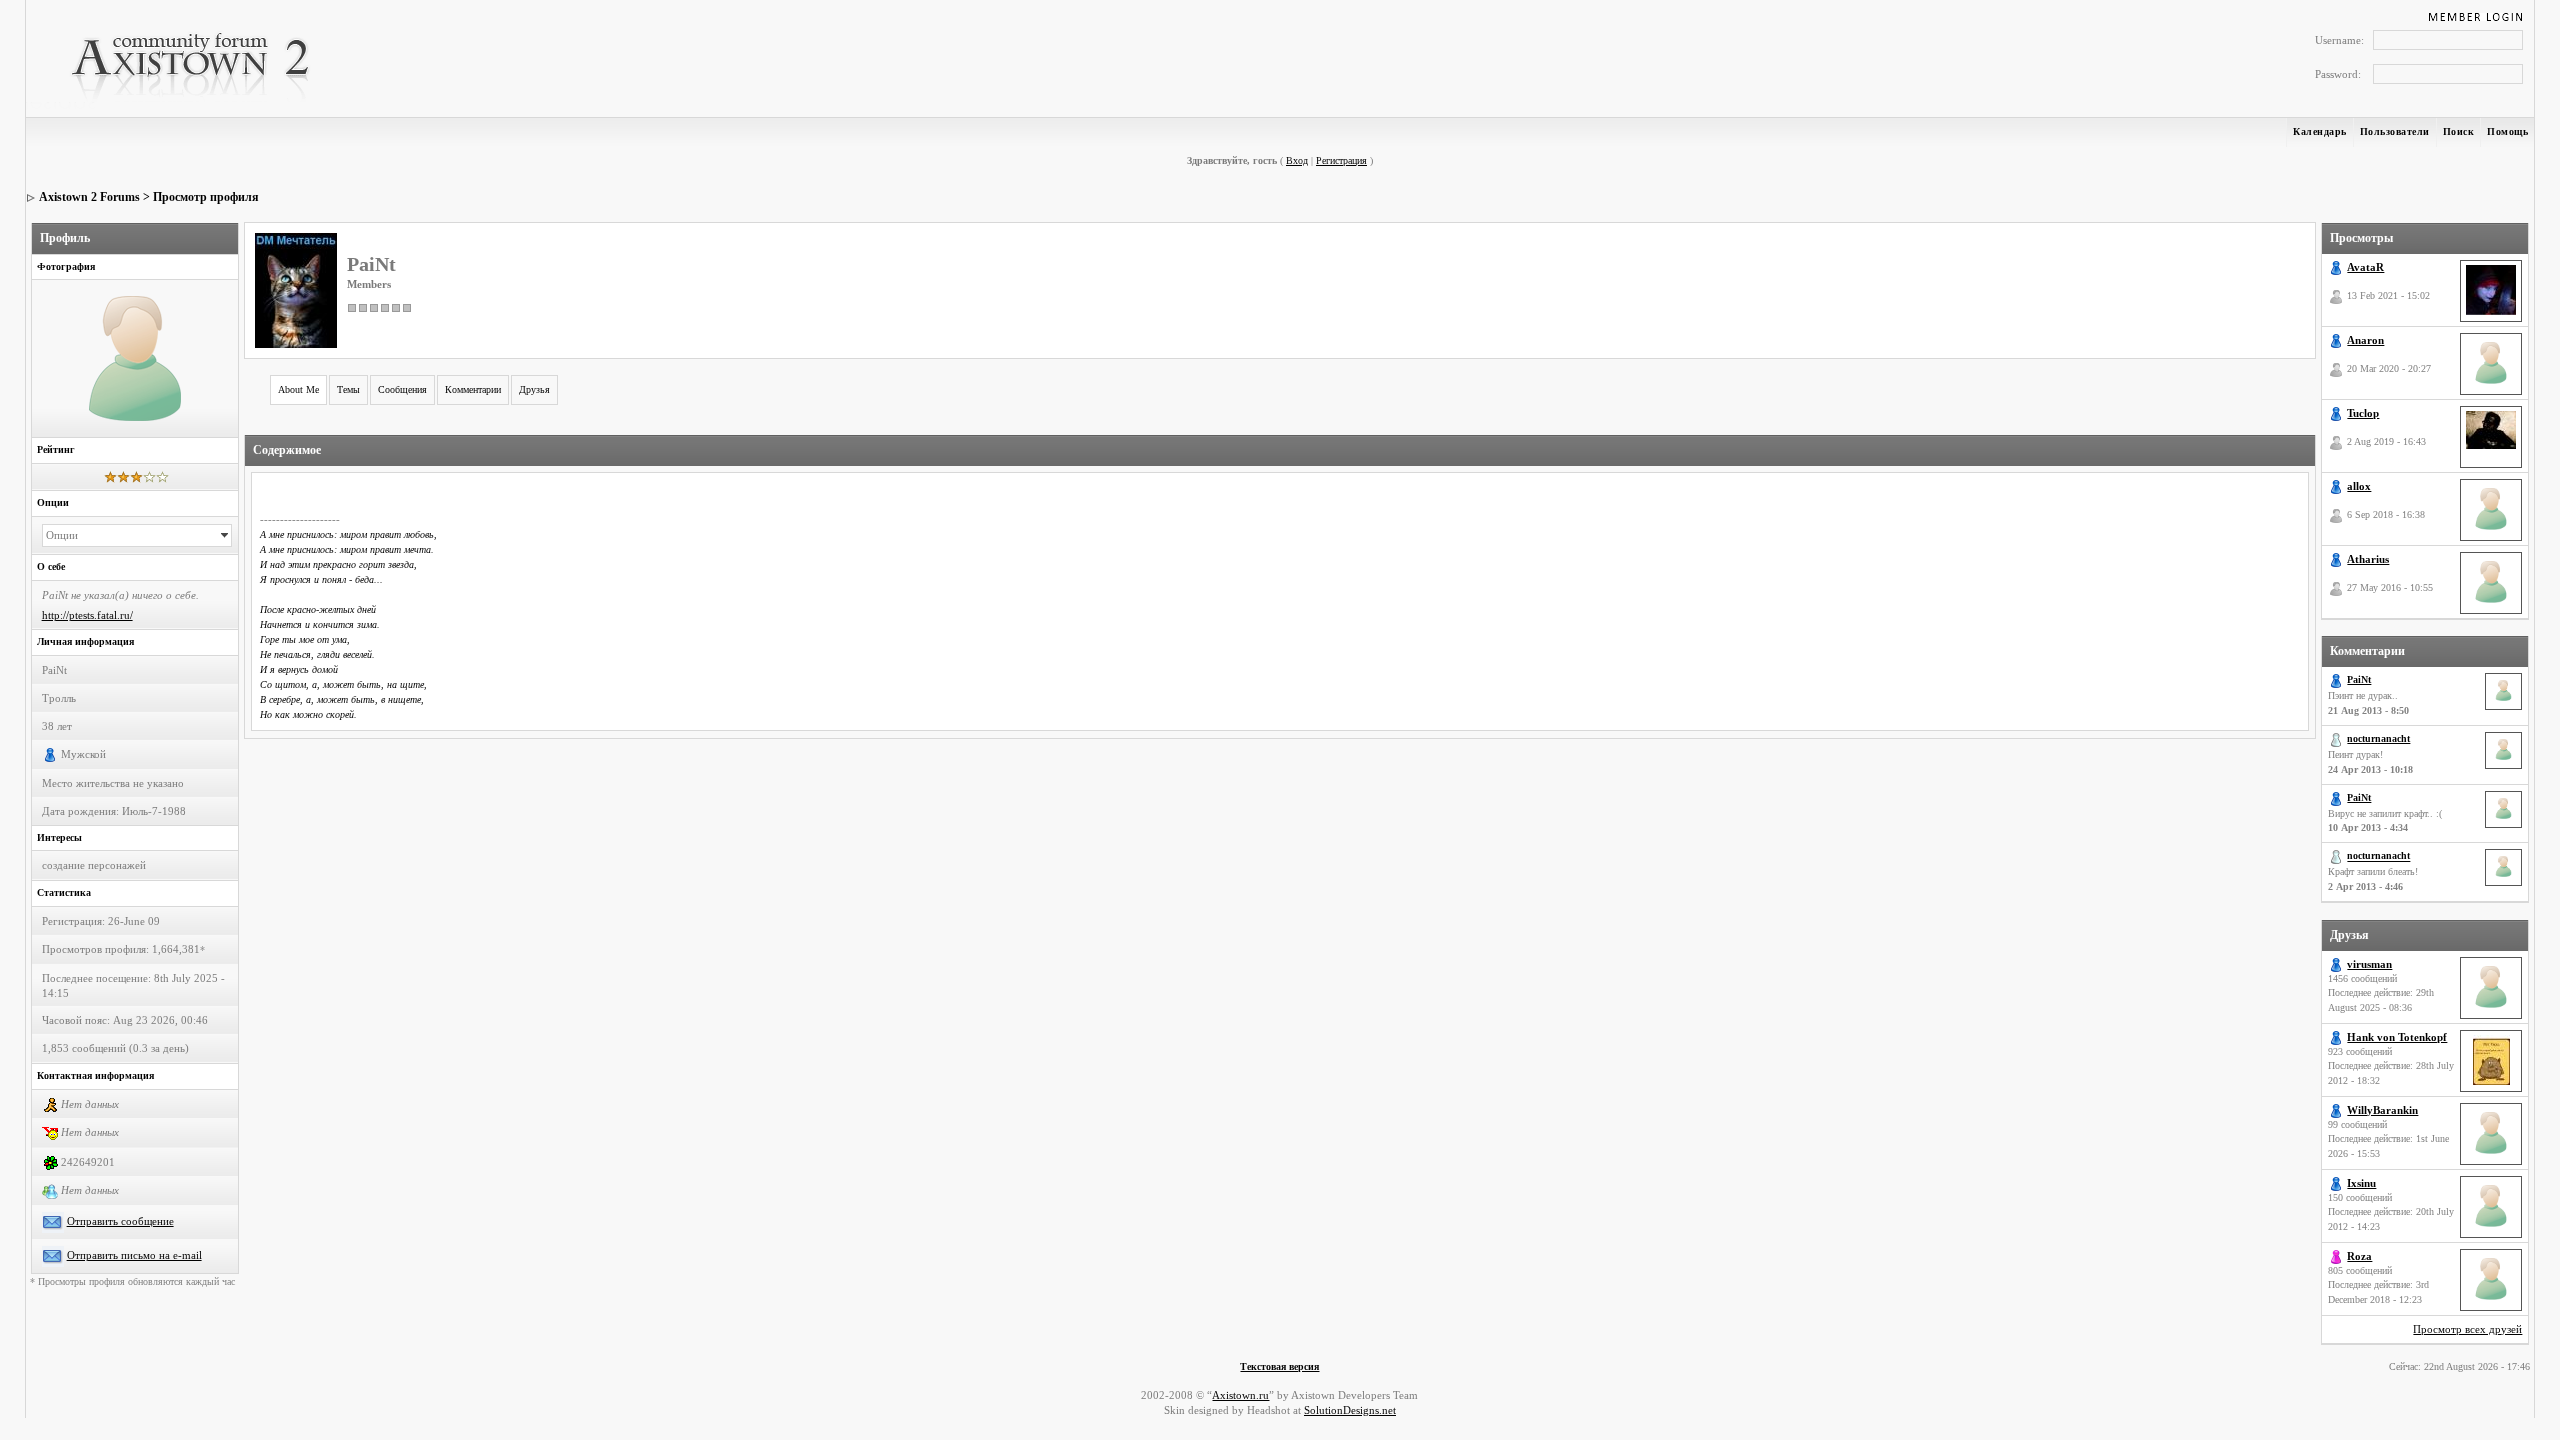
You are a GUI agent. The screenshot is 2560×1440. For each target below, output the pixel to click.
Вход (1297, 160)
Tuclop (2363, 413)
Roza (2359, 1256)
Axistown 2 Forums (89, 197)
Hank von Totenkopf (2397, 1037)
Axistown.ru (1240, 1395)
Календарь (2320, 131)
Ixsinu (2361, 1183)
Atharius (2368, 559)
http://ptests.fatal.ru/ (87, 615)
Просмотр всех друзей (2467, 1329)
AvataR (2365, 267)
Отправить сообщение (120, 1221)
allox (2359, 486)
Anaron (2365, 340)
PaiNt (2359, 679)
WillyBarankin (2382, 1110)
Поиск (2459, 131)
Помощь (2507, 131)
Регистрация (1341, 160)
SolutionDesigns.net (1350, 1410)
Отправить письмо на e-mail (134, 1255)
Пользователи (2395, 131)
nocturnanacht (2378, 738)
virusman (2369, 964)
